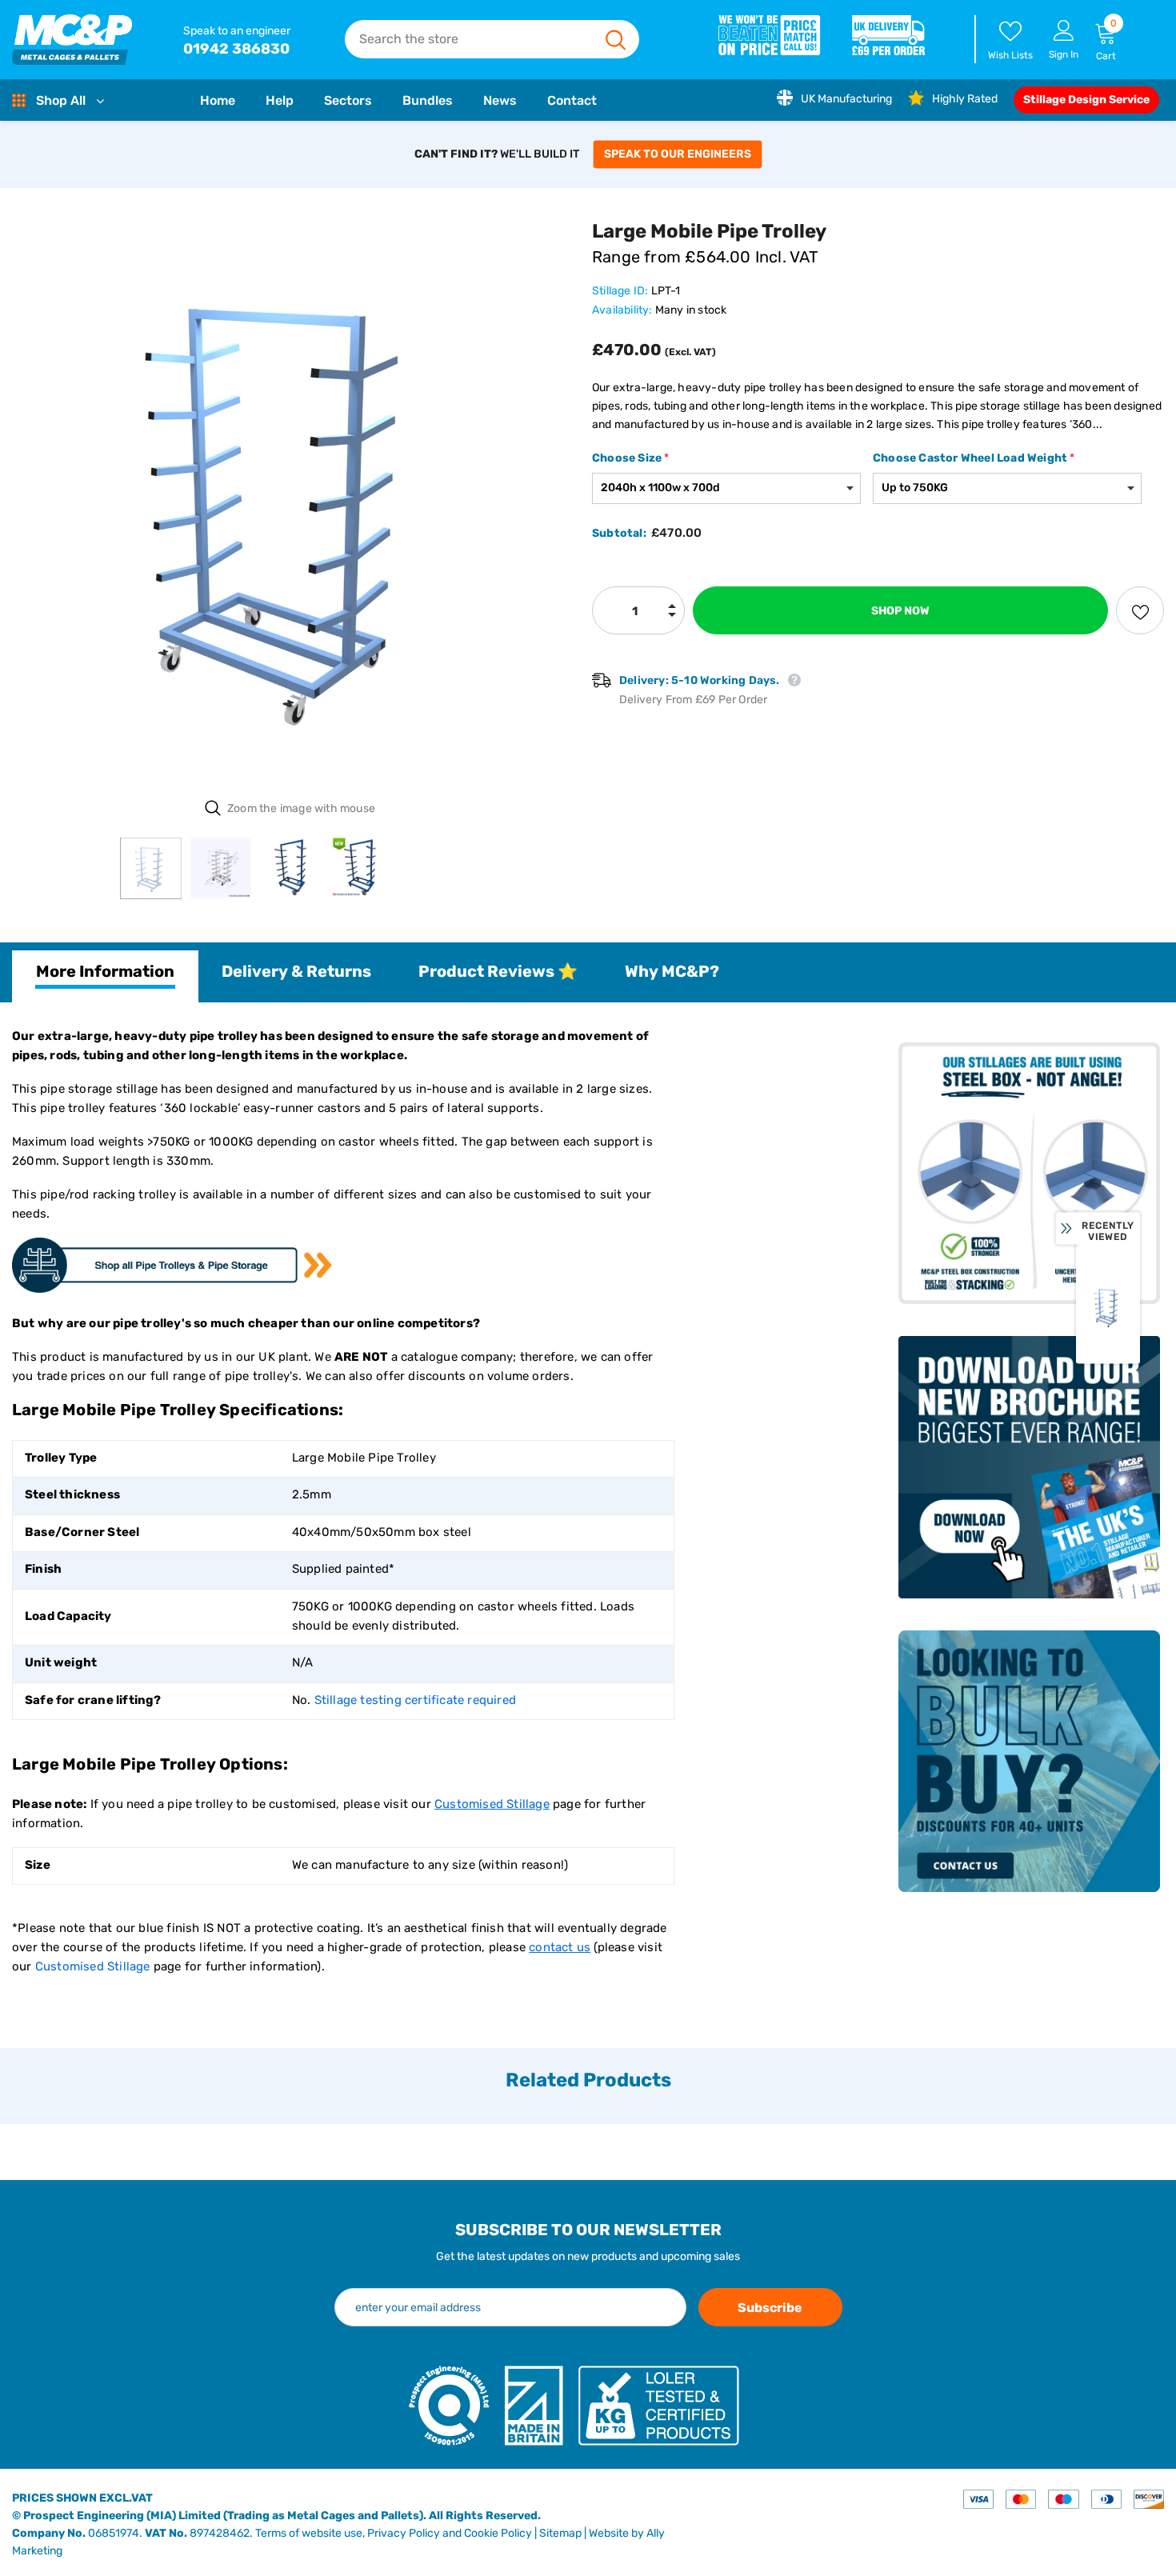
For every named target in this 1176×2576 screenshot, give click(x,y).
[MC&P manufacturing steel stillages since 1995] (72, 40)
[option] (290, 502)
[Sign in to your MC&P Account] (1064, 30)
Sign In (1064, 54)
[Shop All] (22, 101)
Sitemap (560, 2533)
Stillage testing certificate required (415, 1700)
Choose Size (630, 458)
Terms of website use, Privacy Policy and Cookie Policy (394, 2533)
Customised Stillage (93, 1966)
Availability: (622, 310)
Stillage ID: (620, 291)
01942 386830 (236, 49)
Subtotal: (619, 533)
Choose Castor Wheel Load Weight (974, 458)
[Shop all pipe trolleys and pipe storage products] (172, 1265)
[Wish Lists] (1140, 610)
